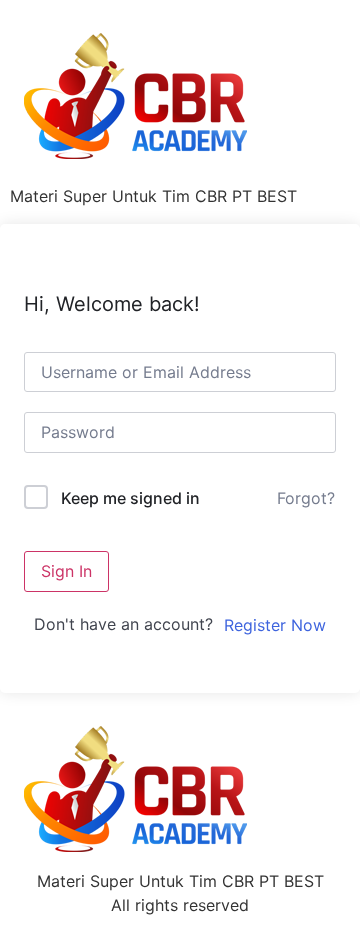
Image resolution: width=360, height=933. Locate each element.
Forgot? (306, 498)
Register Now (275, 625)
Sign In (66, 571)
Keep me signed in (130, 498)
